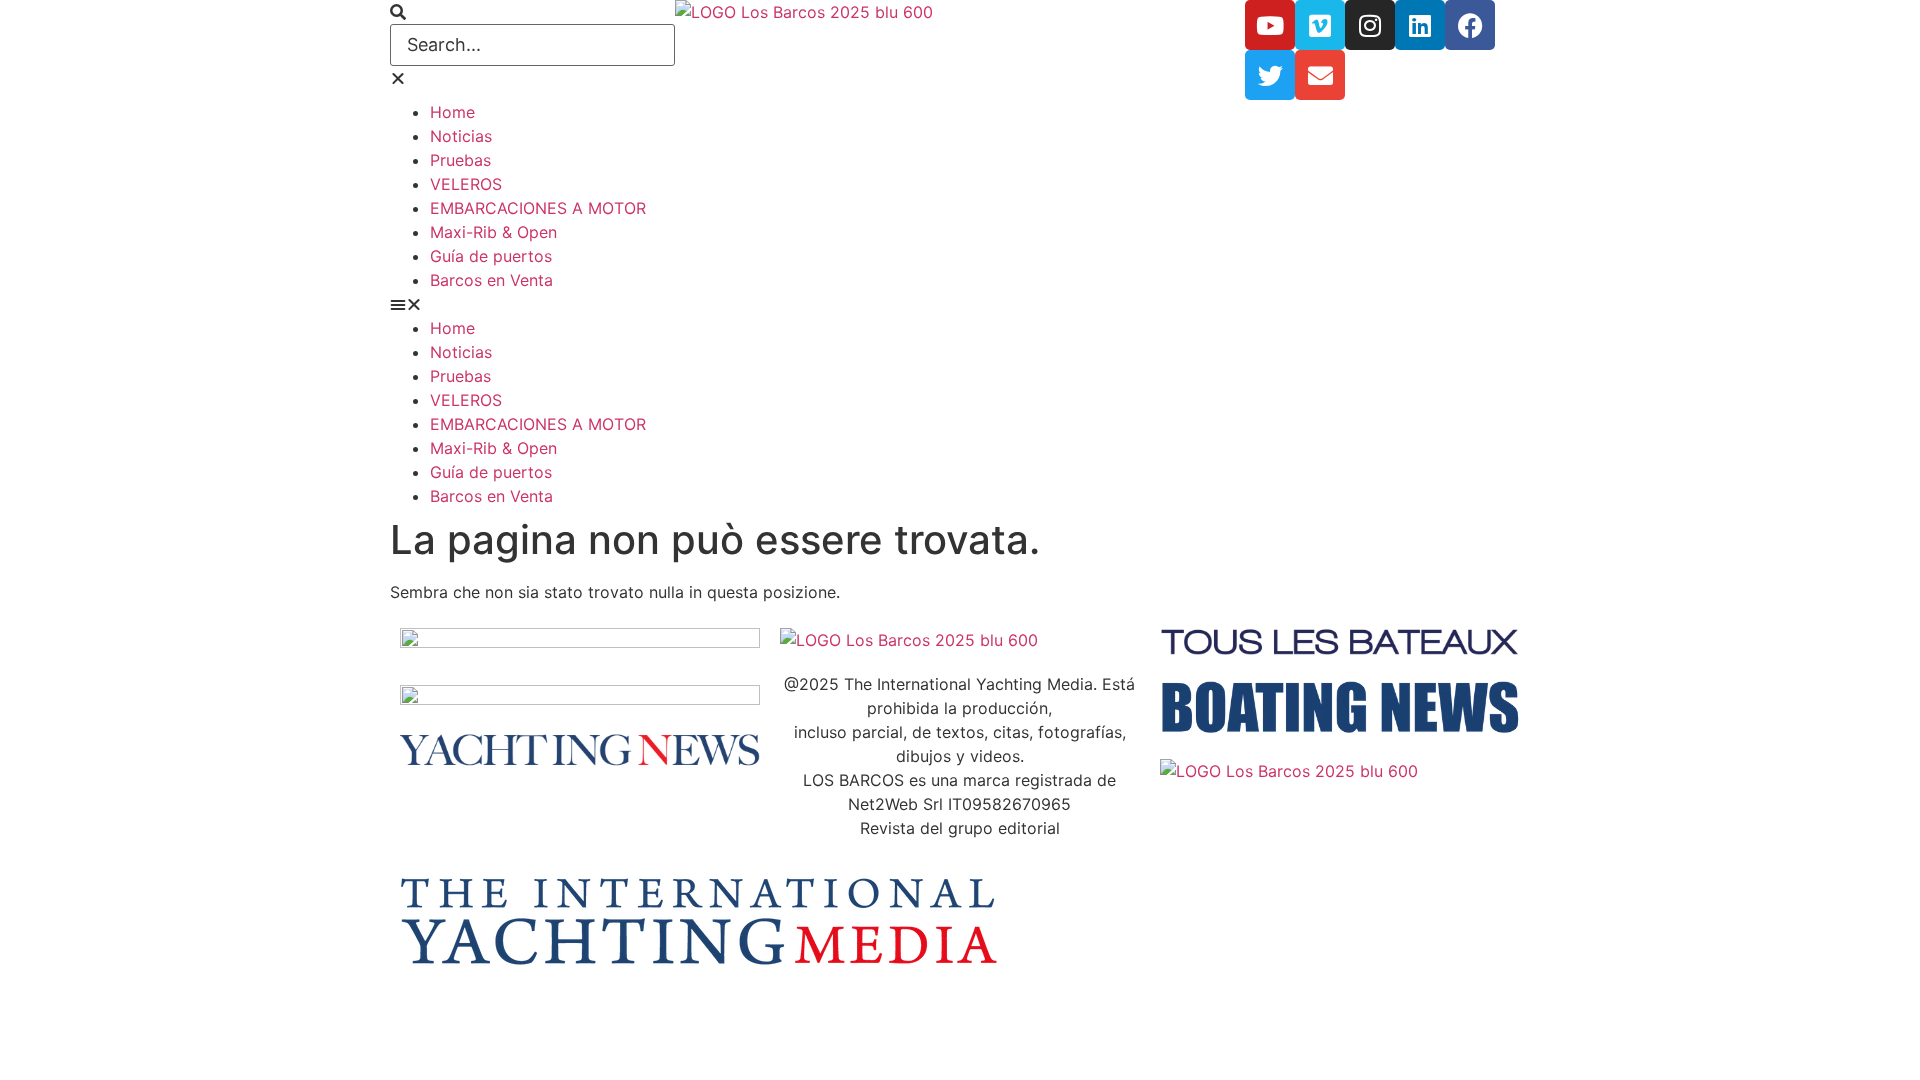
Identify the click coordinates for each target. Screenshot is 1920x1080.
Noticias (461, 136)
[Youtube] (1270, 25)
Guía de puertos (491, 256)
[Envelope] (1320, 75)
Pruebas (460, 160)
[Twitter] (1270, 75)
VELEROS (466, 184)
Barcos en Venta (491, 280)
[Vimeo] (1320, 25)
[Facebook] (1470, 25)
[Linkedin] (1420, 25)
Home (452, 112)
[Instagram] (1370, 25)
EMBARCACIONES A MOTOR (538, 208)
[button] (532, 12)
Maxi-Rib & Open (493, 232)
